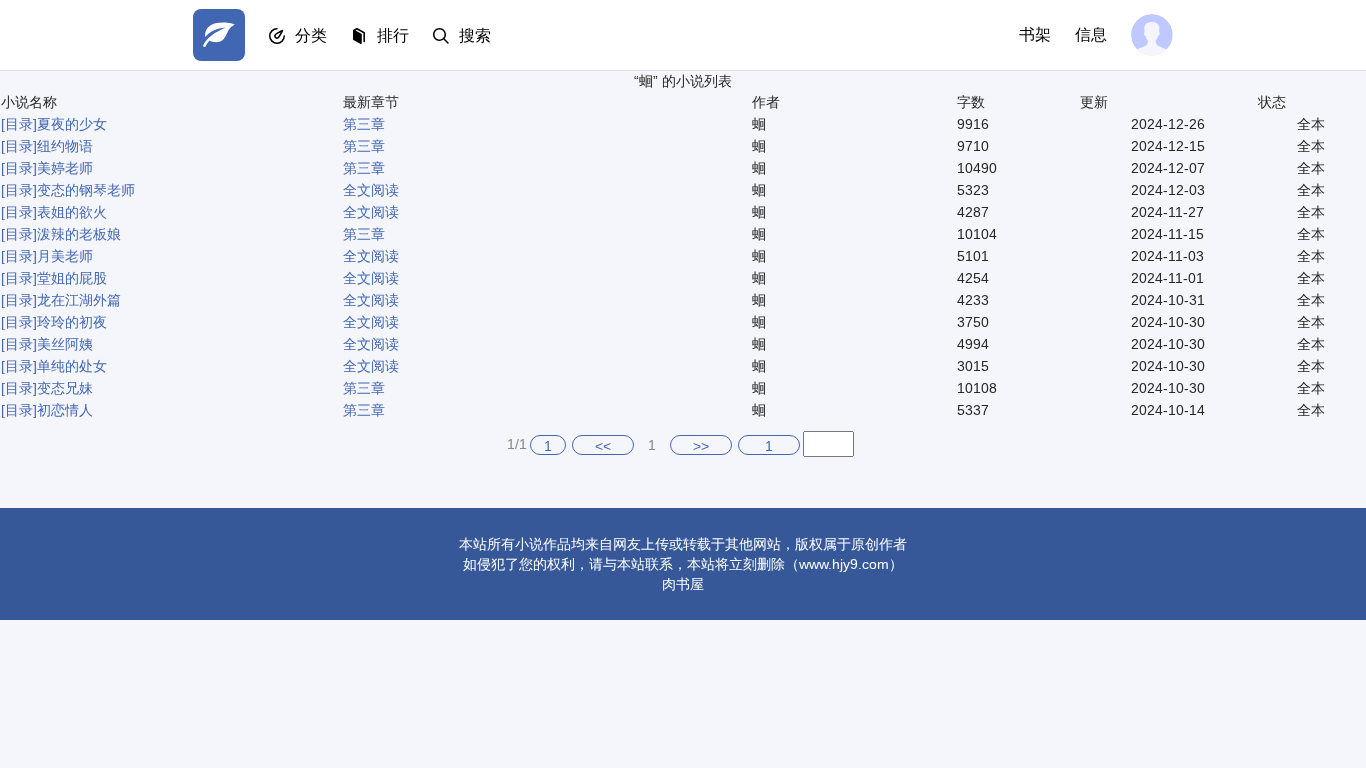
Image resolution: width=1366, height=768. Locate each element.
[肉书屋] (219, 35)
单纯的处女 (72, 366)
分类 (311, 35)
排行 (393, 35)
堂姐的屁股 (72, 278)
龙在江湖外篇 (79, 300)
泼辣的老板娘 (79, 234)
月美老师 (65, 256)
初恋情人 (65, 410)
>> (701, 446)
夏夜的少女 (72, 124)
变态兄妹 (65, 388)
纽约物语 (65, 146)
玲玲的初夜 (72, 322)
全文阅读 (371, 190)
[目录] (19, 124)
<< (603, 446)
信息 (1091, 34)
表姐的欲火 (72, 212)
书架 (1035, 34)
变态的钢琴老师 (86, 190)
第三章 (364, 124)
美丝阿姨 (65, 344)
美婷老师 (65, 168)
